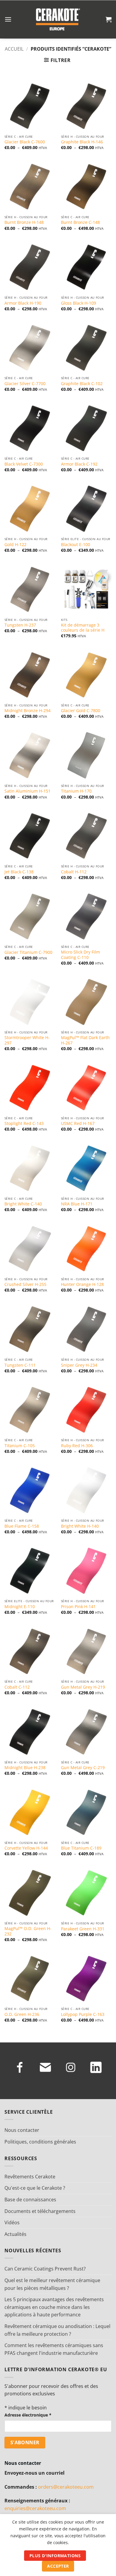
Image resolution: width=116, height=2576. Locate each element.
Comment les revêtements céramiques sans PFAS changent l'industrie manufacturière (54, 2349)
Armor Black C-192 (79, 464)
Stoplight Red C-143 (24, 1123)
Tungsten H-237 (20, 625)
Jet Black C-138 (19, 872)
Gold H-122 (15, 545)
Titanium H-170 (76, 791)
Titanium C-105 (20, 1446)
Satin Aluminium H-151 (28, 791)
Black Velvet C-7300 (24, 464)
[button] (8, 19)
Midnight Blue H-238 (25, 1768)
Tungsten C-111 (20, 1365)
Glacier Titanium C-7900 (28, 952)
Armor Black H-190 (23, 303)
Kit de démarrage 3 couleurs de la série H (83, 628)
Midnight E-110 (20, 1607)
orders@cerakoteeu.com (66, 2487)
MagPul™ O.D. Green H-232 (28, 1931)
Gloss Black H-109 (79, 303)
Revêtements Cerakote (30, 2177)
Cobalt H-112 (74, 872)
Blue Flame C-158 (22, 1526)
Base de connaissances (30, 2200)
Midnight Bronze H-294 (28, 711)
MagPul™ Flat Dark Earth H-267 (85, 1040)
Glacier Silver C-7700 (25, 384)
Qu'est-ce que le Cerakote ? (35, 2188)
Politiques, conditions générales (40, 2142)
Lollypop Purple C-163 (83, 2014)
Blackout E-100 (76, 545)
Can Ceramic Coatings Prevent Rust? (45, 2269)
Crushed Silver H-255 (25, 1284)
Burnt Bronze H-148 (24, 222)
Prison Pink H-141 (78, 1607)
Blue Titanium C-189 (81, 1848)
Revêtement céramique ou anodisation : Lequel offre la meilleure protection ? (57, 2330)
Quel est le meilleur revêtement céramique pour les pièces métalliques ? (52, 2284)
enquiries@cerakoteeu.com (35, 2508)
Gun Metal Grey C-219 (83, 1768)
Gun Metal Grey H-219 (83, 1687)
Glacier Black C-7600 (25, 142)
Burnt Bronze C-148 (80, 222)
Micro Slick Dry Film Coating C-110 (80, 955)
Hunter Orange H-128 (82, 1284)
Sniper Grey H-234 (79, 1365)
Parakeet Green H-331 (83, 1929)
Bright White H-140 (80, 1526)
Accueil (14, 49)
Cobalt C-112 (17, 1687)
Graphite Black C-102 (82, 384)
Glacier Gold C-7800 (81, 711)
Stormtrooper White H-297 (27, 1040)
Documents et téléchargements (40, 2211)
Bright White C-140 (23, 1204)
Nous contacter (22, 2130)
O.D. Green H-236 (22, 2014)
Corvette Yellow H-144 (26, 1848)
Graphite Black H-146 (82, 142)
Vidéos (12, 2222)
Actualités (15, 2234)
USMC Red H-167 (78, 1123)
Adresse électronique (28, 2415)
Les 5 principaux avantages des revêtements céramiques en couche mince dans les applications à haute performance (54, 2307)
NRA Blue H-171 (77, 1204)
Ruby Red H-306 (77, 1446)
